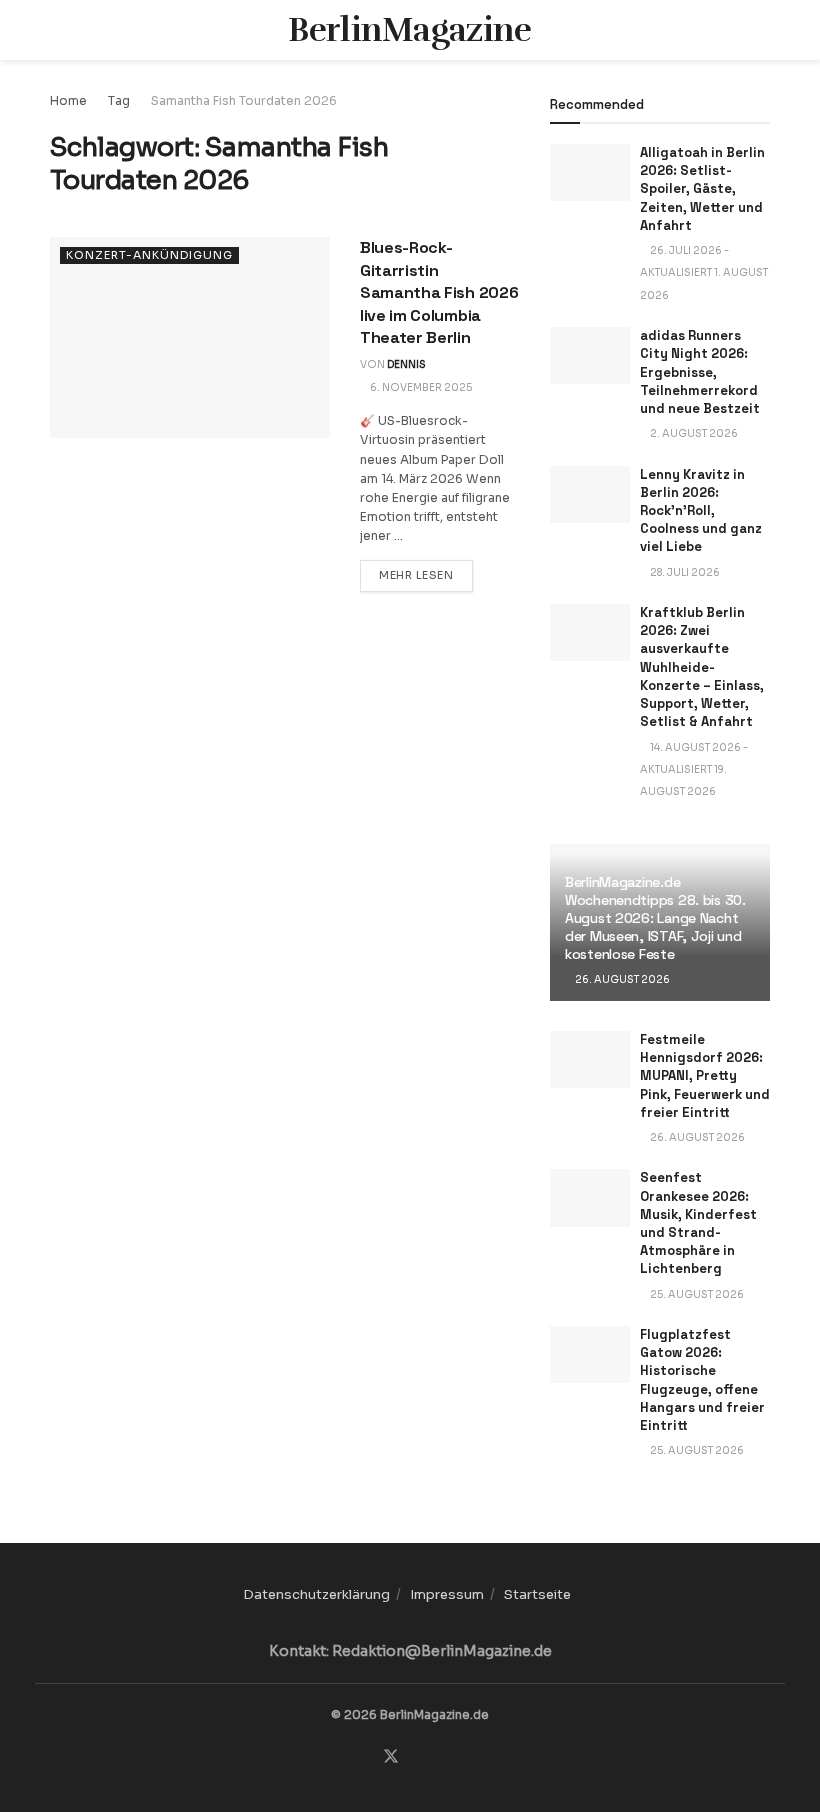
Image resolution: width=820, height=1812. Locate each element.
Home (68, 100)
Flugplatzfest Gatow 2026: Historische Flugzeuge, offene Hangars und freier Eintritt (702, 1380)
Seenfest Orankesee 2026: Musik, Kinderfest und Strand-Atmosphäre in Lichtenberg (698, 1223)
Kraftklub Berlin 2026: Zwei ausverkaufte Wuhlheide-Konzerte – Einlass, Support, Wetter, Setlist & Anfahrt (702, 667)
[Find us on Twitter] (391, 1757)
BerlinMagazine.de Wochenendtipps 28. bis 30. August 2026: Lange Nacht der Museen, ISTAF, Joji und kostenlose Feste (655, 918)
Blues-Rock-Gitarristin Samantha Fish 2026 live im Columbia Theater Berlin (439, 292)
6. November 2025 (420, 387)
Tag (119, 100)
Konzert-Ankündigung (149, 255)
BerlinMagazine (409, 30)
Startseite (537, 1594)
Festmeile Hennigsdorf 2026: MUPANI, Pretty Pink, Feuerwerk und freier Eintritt (705, 1076)
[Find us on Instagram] (418, 1757)
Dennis (406, 364)
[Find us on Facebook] (364, 1757)
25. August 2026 (696, 1294)
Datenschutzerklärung (316, 1594)
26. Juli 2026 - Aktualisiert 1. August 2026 (704, 273)
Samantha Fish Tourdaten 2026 (244, 100)
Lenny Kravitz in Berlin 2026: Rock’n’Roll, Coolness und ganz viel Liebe (701, 511)
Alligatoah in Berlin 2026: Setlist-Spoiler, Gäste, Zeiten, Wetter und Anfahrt (702, 189)
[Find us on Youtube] (443, 1757)
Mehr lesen (426, 574)
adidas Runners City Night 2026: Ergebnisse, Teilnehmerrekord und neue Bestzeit (700, 372)
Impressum (447, 1594)
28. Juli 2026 (684, 572)
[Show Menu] (58, 30)
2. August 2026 (693, 433)
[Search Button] (761, 30)
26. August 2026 (621, 979)
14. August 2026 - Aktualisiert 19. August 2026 (694, 770)
